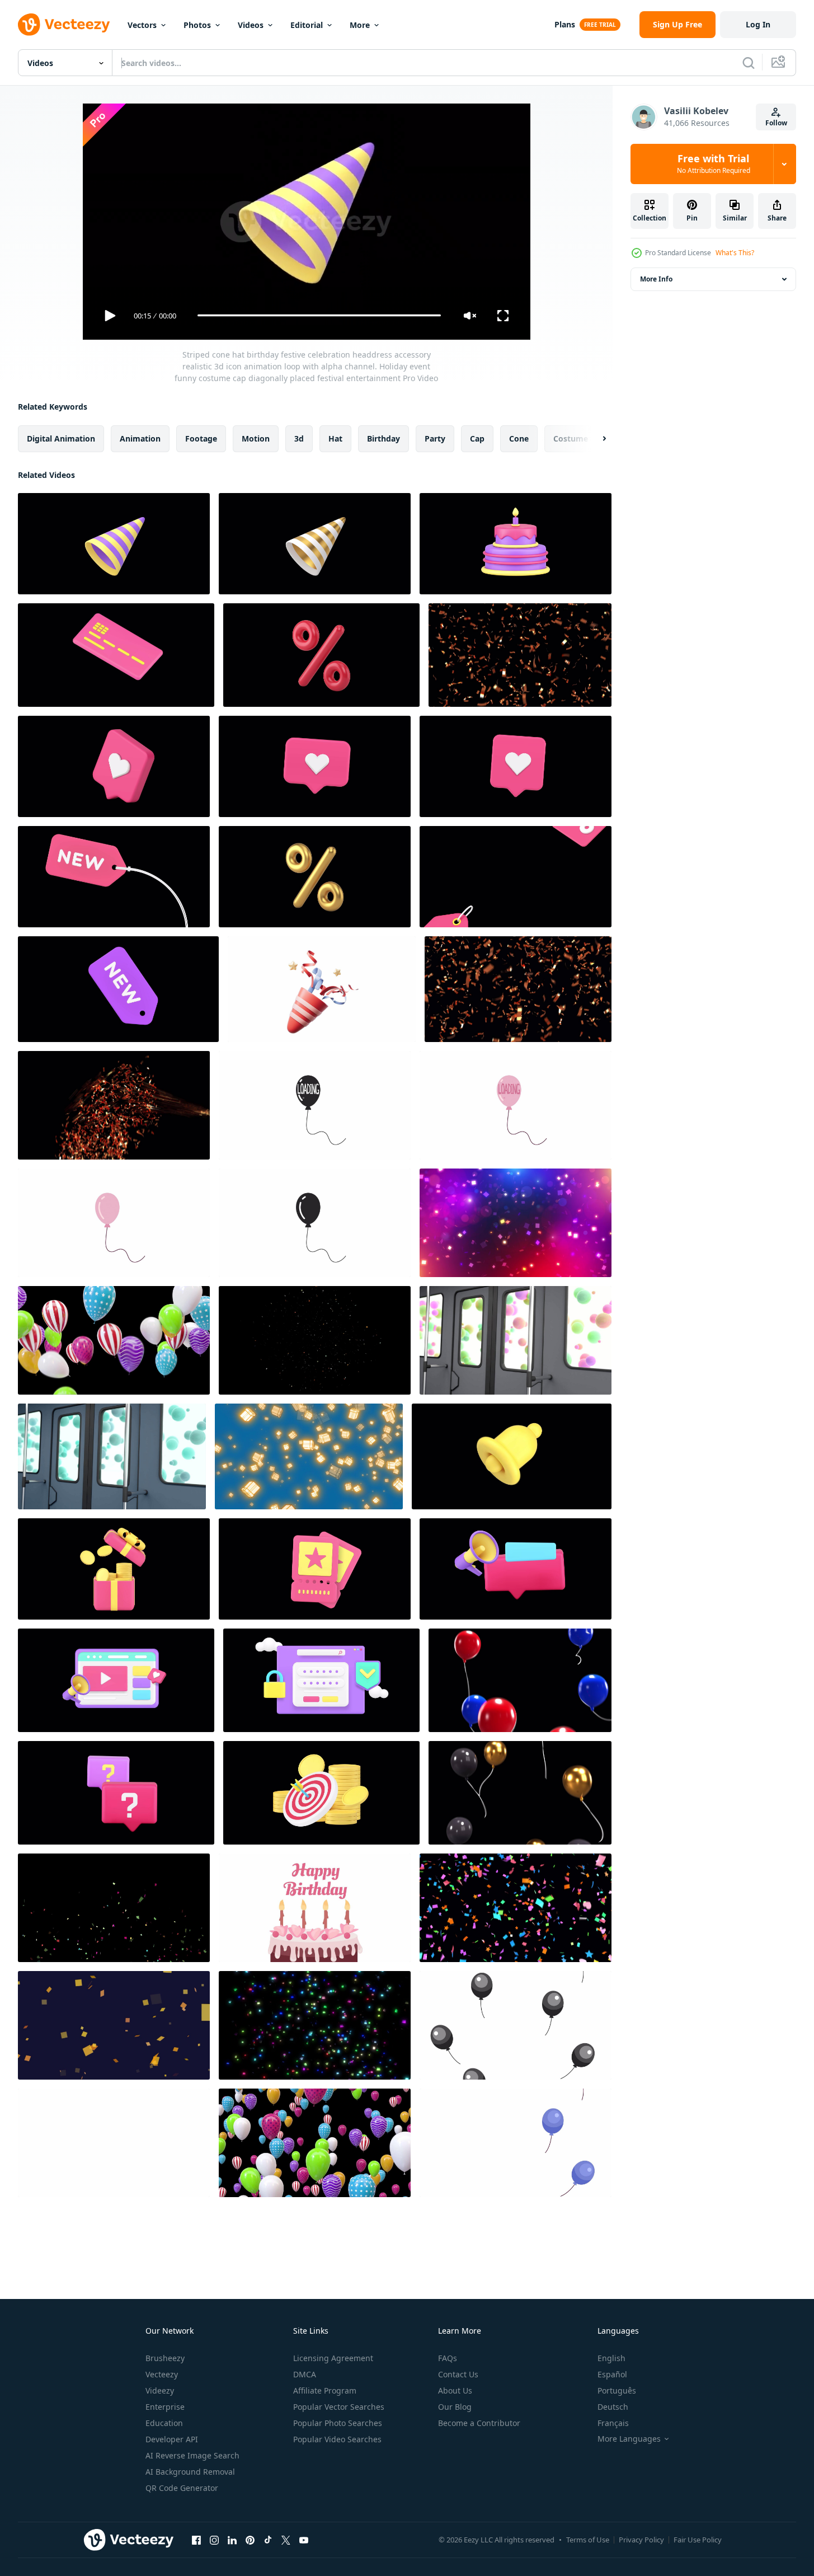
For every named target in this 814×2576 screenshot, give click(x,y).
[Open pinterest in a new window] (250, 2540)
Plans (565, 24)
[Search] (749, 63)
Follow (776, 123)
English (611, 2358)
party (435, 438)
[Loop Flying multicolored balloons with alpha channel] (315, 2143)
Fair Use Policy (698, 2540)
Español (612, 2374)
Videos (251, 25)
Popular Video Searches (337, 2439)
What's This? (735, 253)
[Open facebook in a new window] (196, 2540)
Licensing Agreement (333, 2358)
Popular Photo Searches (338, 2423)
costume (571, 438)
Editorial (307, 25)
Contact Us (458, 2374)
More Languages (629, 2439)
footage (201, 438)
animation (140, 438)
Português (617, 2390)
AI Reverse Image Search (192, 2455)
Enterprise (165, 2407)
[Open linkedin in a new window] (232, 2540)
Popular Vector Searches (339, 2407)
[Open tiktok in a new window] (268, 2540)
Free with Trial (714, 164)
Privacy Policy (641, 2540)
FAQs (448, 2358)
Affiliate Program (325, 2390)
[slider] (319, 315)
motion (256, 438)
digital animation (61, 438)
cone (519, 438)
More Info (656, 279)
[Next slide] (595, 438)
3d (299, 438)
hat (335, 438)
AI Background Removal (190, 2472)
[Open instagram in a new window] (214, 2540)
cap (477, 438)
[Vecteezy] (64, 25)
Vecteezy (162, 2374)
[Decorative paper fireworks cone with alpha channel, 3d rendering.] (322, 989)
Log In (758, 24)
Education (164, 2423)
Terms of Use (588, 2540)
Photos (197, 25)
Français (613, 2423)
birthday (384, 438)
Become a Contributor (479, 2423)
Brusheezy (165, 2358)
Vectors (142, 25)
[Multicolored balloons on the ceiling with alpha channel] (114, 1340)
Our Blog (455, 2407)
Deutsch (613, 2407)
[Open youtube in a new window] (304, 2540)
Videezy (160, 2390)
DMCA (305, 2374)
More (360, 25)
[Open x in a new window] (286, 2540)
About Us (455, 2390)
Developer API (172, 2439)
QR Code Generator (182, 2488)
